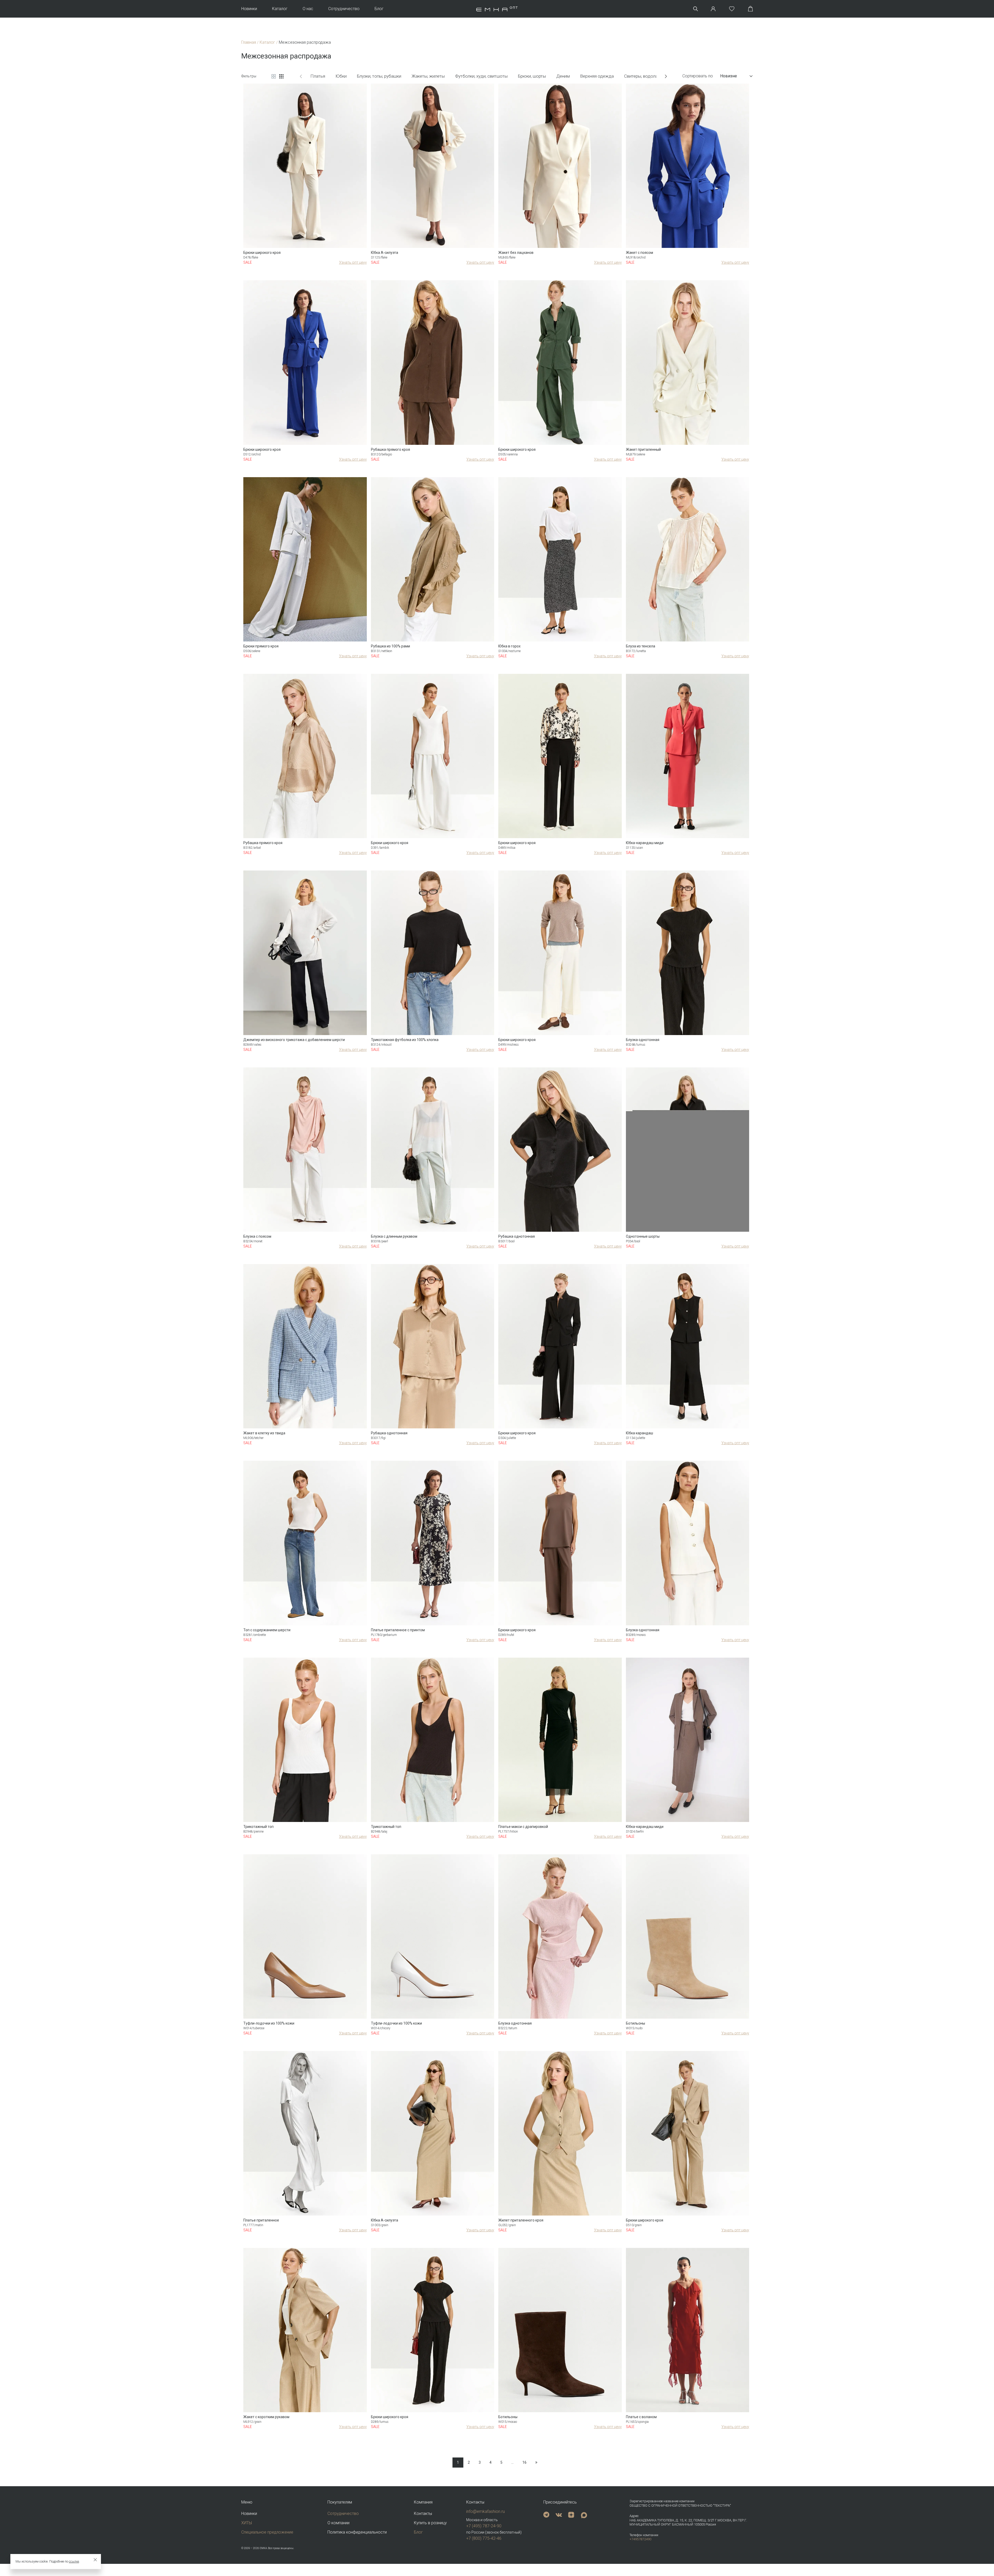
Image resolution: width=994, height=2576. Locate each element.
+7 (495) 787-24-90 (484, 2526)
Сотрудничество (344, 9)
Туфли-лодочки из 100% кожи (269, 2023)
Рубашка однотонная (517, 1236)
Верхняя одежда (597, 76)
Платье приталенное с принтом (398, 1630)
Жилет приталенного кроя (521, 2220)
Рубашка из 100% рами (390, 646)
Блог (379, 9)
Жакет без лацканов (516, 253)
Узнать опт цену (353, 262)
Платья (318, 76)
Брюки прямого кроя (261, 646)
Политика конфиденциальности (357, 2532)
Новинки (249, 9)
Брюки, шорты (532, 76)
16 (524, 2462)
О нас (308, 9)
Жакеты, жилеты (428, 76)
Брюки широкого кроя (262, 253)
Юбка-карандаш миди (645, 843)
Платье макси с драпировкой (523, 1827)
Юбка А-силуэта (385, 253)
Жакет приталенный (643, 449)
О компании (338, 2523)
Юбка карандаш (639, 1433)
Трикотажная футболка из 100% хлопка (405, 1040)
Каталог (280, 9)
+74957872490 (640, 2539)
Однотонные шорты (643, 1236)
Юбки (341, 76)
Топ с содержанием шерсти (267, 1630)
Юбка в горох (509, 646)
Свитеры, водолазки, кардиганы (656, 76)
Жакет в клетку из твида (264, 1433)
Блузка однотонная (643, 1040)
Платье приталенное (261, 2220)
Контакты (423, 2514)
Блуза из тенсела (641, 646)
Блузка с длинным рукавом (394, 1236)
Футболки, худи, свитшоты (481, 76)
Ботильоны (635, 2023)
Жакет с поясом (639, 253)
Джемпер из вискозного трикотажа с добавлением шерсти (294, 1040)
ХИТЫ (247, 2523)
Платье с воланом (641, 2417)
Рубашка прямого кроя (390, 449)
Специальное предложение (267, 2532)
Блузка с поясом (257, 1236)
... (512, 2462)
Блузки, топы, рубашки (379, 76)
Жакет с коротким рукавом (266, 2417)
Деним (563, 76)
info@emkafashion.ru (485, 2511)
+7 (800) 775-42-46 (484, 2538)
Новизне (729, 76)
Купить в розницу (430, 2523)
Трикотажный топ (258, 1827)
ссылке (74, 2562)
